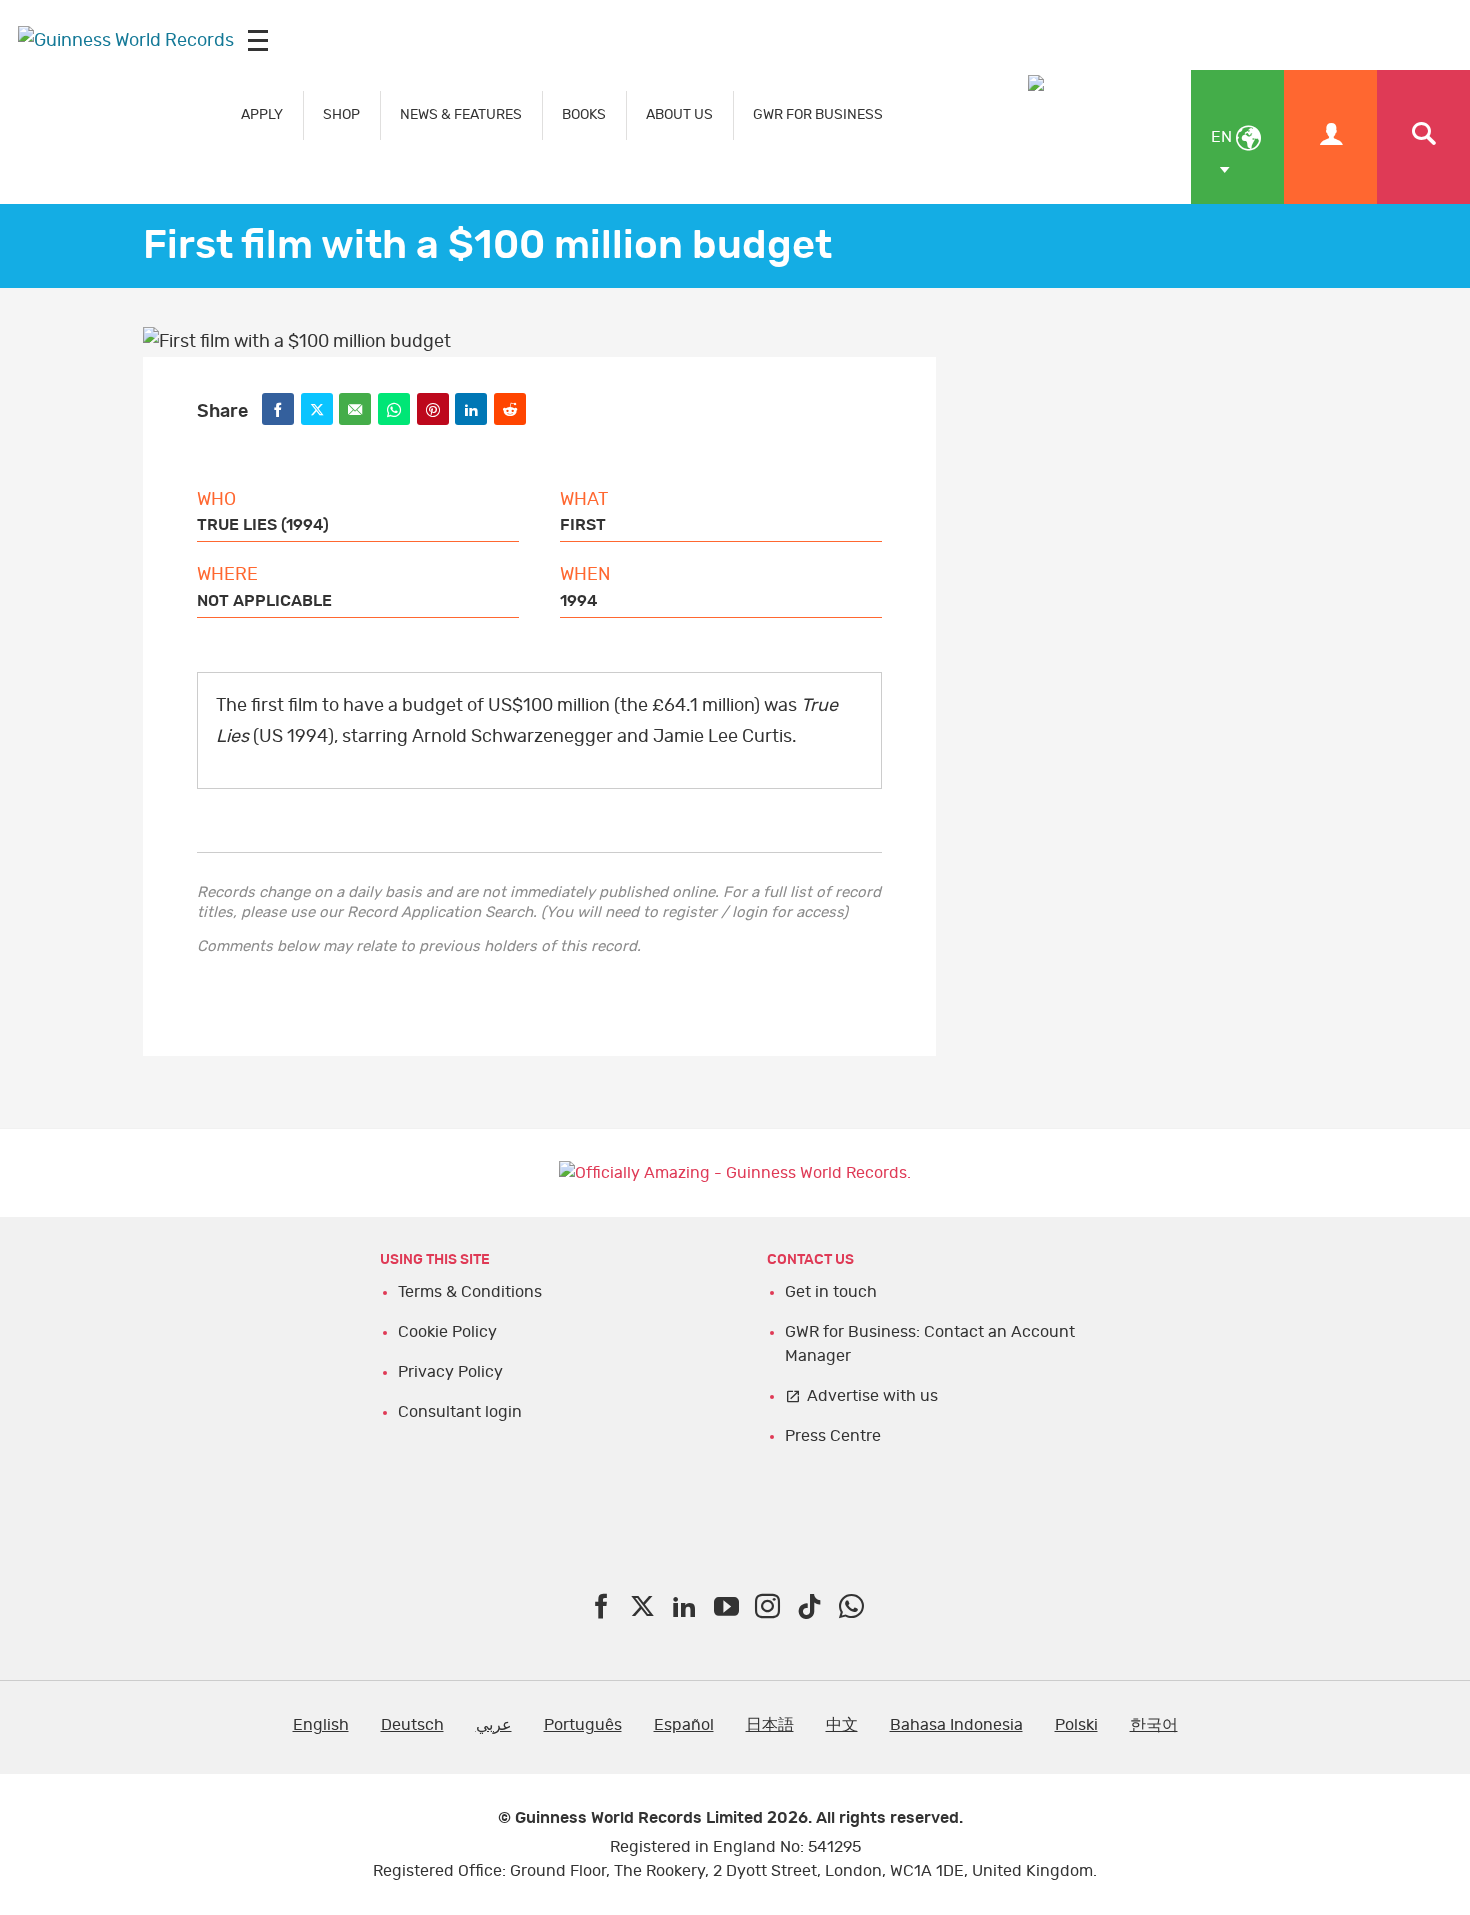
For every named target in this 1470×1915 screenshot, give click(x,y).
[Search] (1423, 137)
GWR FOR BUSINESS (818, 114)
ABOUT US (679, 114)
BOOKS (584, 114)
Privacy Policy (450, 1372)
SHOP (341, 114)
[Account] (1330, 137)
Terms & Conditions (470, 1292)
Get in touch (831, 1292)
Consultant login (460, 1412)
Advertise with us (872, 1396)
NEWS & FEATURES (461, 114)
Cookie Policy (447, 1332)
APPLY (262, 114)
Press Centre (833, 1436)
